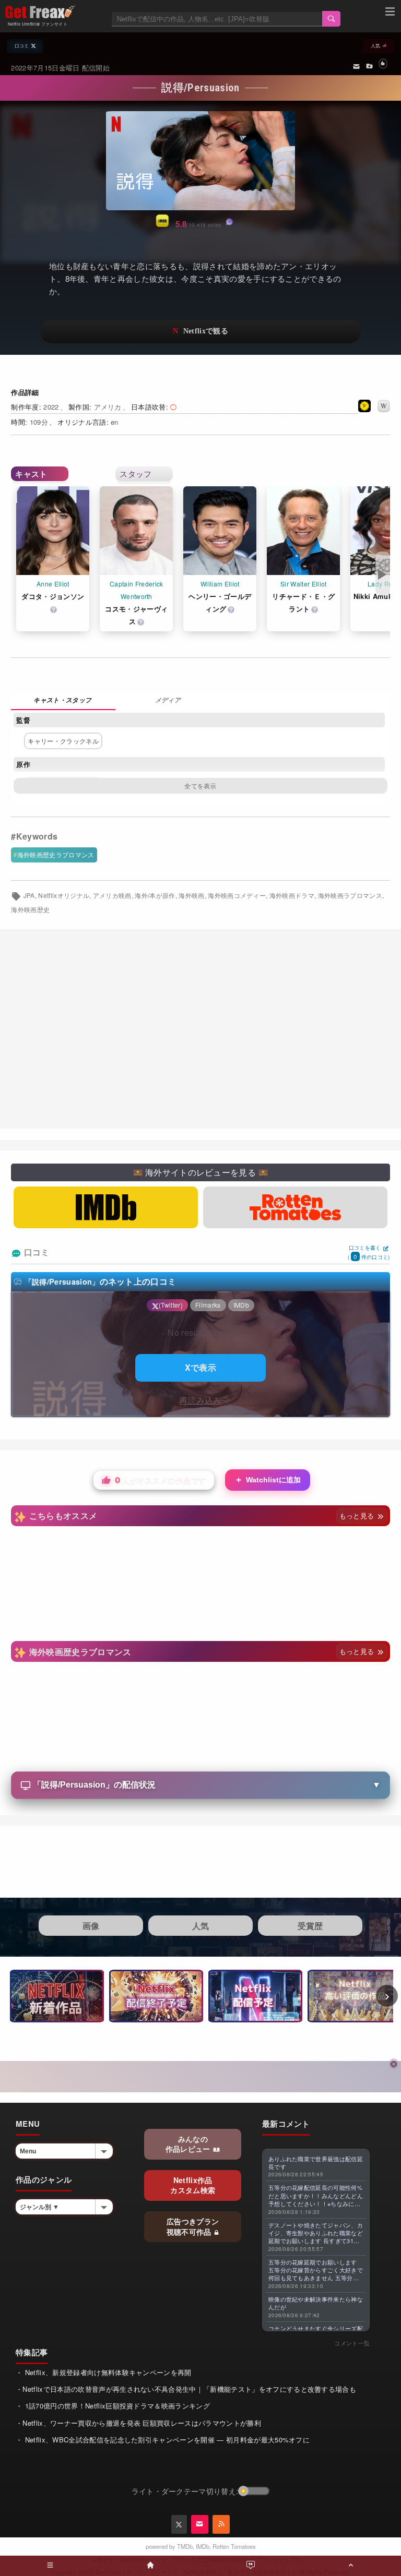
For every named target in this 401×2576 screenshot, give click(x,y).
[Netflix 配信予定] (255, 1996)
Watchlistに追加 (268, 1479)
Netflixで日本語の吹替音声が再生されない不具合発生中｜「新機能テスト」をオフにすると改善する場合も (189, 2389)
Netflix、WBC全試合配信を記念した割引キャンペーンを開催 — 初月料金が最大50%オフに (166, 2440)
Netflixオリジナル (64, 895)
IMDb (203, 2546)
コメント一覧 (352, 2343)
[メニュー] (390, 13)
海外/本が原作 (155, 895)
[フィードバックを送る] (356, 66)
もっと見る (358, 1515)
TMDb (185, 2546)
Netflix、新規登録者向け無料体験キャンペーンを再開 (107, 2372)
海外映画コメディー (237, 895)
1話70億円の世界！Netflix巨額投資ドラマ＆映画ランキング (116, 2406)
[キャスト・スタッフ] (63, 701)
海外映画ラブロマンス (350, 895)
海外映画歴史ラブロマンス (56, 854)
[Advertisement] (200, 1029)
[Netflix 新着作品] (57, 1996)
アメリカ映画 (112, 895)
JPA (29, 895)
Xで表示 (200, 1367)
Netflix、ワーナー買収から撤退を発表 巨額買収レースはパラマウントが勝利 (141, 2423)
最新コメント (286, 2124)
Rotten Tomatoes (234, 2546)
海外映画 (191, 895)
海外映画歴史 (30, 909)
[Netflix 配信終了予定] (156, 1996)
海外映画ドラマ (292, 895)
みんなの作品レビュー (189, 2144)
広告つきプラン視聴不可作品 (193, 2226)
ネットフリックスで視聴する (200, 332)
